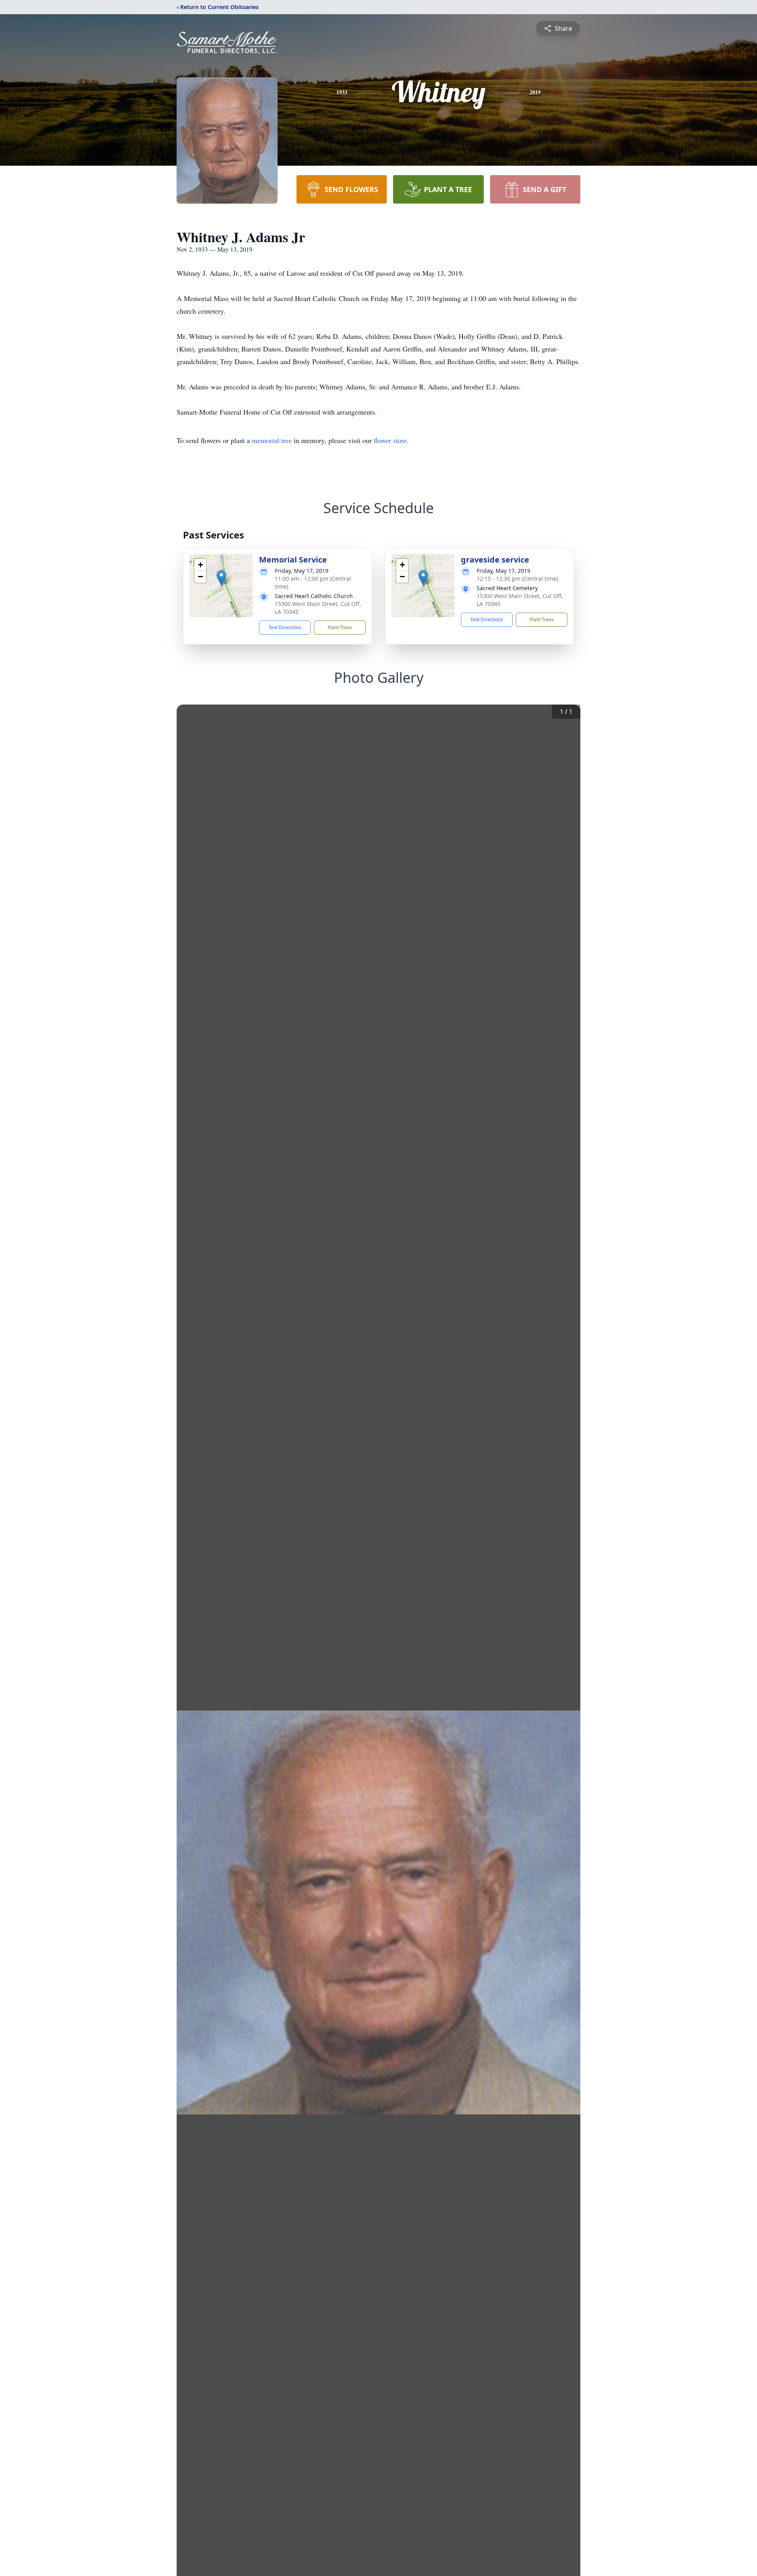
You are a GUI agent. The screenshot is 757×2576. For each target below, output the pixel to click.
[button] (221, 578)
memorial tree (272, 440)
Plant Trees (340, 627)
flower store (390, 440)
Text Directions (285, 627)
